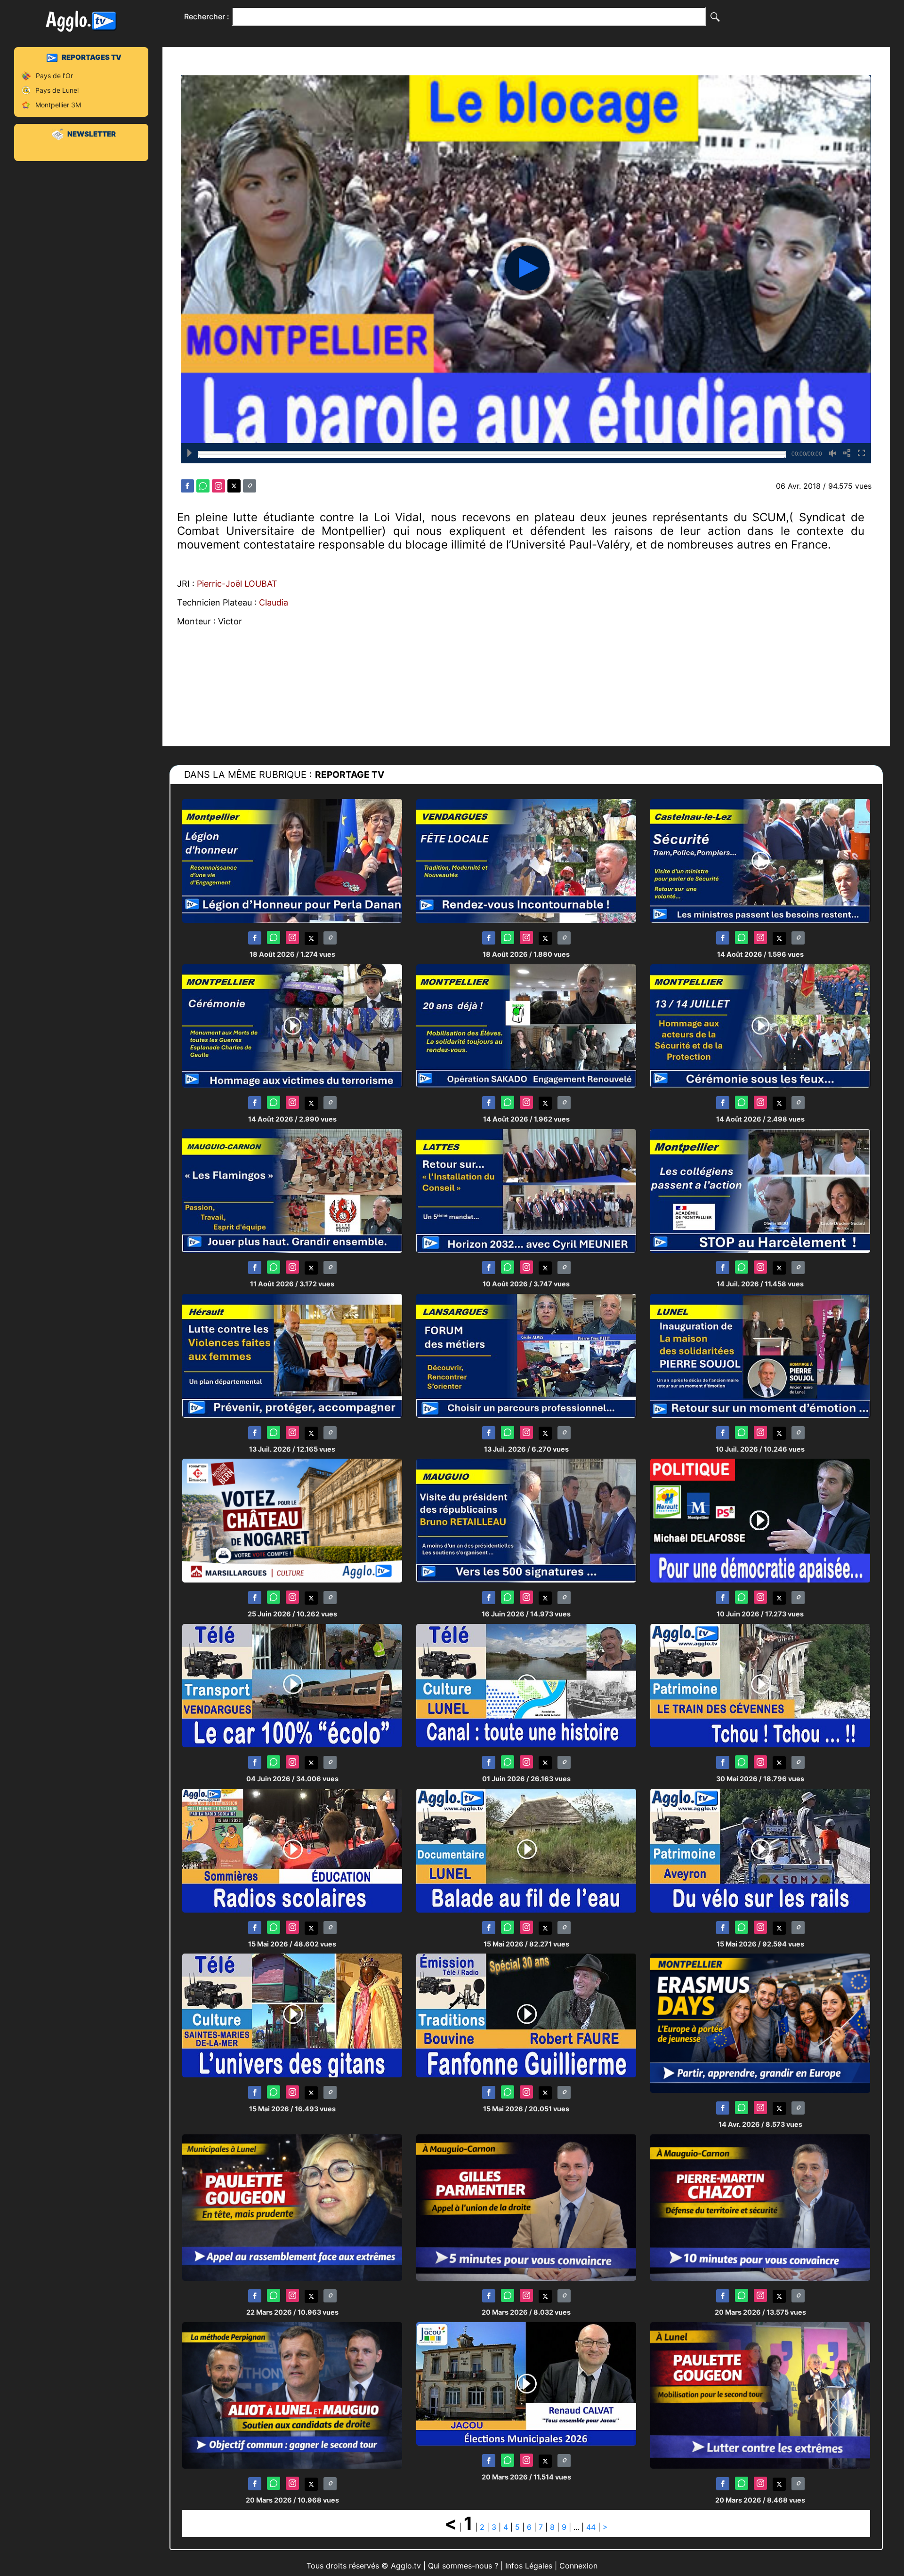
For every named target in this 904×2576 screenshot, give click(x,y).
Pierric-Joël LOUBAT (237, 584)
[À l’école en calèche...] (292, 1685)
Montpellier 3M (58, 105)
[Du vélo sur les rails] (760, 1850)
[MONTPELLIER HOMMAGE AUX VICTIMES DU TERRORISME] (292, 1025)
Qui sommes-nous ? (463, 2566)
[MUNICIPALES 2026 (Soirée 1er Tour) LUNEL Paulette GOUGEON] (292, 2207)
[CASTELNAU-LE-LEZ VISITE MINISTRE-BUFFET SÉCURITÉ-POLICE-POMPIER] (760, 860)
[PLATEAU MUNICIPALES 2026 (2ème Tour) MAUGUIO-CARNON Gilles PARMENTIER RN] (526, 2207)
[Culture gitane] (292, 2015)
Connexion (578, 2566)
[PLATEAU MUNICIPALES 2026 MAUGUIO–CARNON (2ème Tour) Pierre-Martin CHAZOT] (760, 2207)
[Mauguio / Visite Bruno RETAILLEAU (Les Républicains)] (526, 1520)
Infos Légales (529, 2566)
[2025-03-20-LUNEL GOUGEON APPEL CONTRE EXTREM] (760, 2395)
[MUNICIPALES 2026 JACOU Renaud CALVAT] (526, 2383)
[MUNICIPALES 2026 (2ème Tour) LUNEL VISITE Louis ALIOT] (292, 2395)
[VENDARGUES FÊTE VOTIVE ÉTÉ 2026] (526, 860)
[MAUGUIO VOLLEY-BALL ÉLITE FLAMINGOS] (292, 1190)
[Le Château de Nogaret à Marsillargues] (292, 1520)
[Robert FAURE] (526, 2015)
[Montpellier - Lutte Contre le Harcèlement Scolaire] (760, 1190)
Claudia (274, 602)
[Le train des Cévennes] (760, 1685)
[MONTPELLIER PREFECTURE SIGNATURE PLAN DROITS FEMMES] (292, 1355)
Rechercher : (207, 16)
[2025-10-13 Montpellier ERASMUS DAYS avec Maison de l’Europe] (760, 2023)
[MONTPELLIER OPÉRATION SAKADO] (526, 1025)
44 (591, 2527)
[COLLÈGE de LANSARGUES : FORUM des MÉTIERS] (526, 1355)
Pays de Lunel (57, 90)
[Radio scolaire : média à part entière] (292, 1850)
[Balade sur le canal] (526, 1850)
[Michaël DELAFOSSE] (760, 1520)
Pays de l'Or (54, 76)
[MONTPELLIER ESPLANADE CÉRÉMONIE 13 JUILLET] (760, 1025)
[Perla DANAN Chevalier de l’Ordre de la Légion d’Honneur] (292, 860)
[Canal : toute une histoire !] (526, 1685)
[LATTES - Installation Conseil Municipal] (526, 1190)
